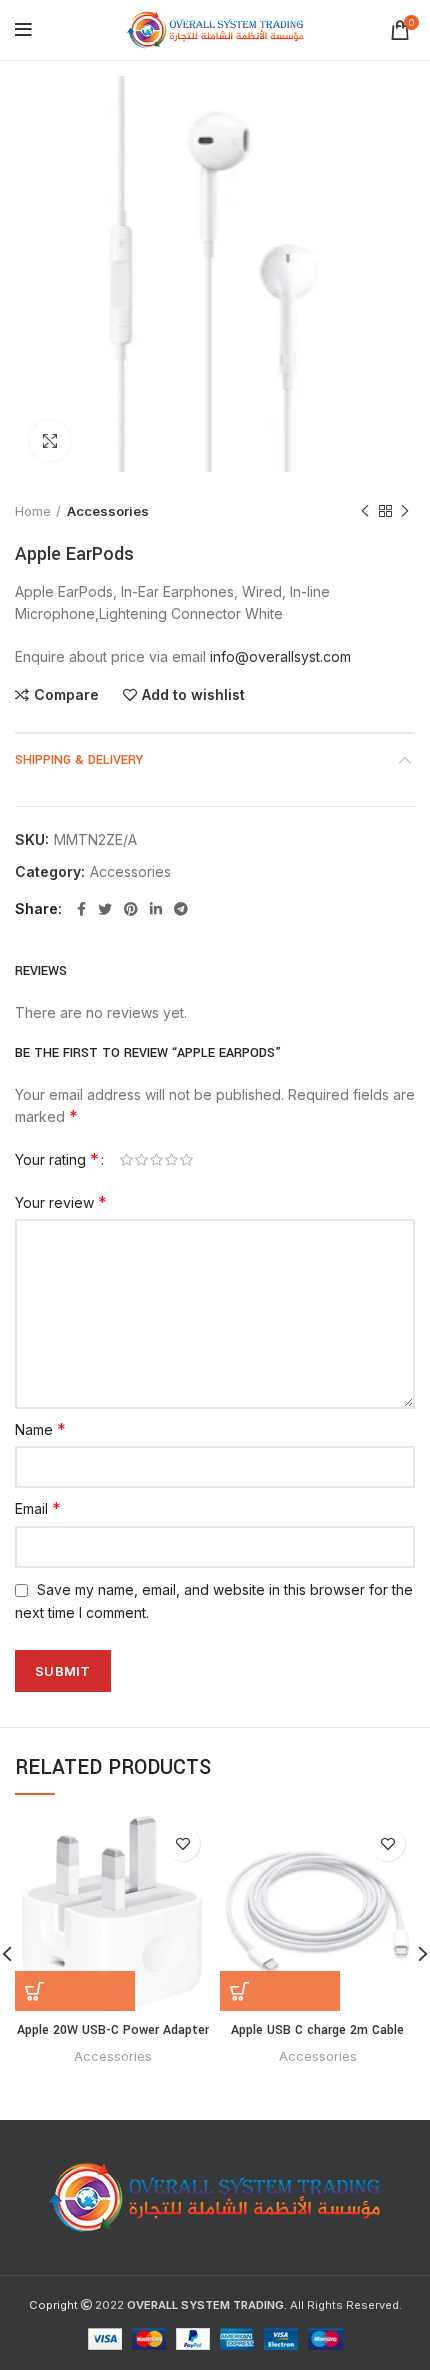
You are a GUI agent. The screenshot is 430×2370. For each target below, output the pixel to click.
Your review (61, 1202)
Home (33, 511)
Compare (66, 695)
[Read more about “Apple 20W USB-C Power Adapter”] (75, 1991)
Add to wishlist (193, 695)
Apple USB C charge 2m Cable (317, 2030)
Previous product (365, 511)
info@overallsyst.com (280, 656)
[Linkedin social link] (156, 909)
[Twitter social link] (105, 909)
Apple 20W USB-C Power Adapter (113, 2030)
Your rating (57, 1159)
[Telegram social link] (181, 909)
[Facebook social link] (81, 909)
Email (38, 1508)
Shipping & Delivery (79, 760)
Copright (53, 2305)
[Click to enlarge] (50, 441)
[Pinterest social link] (131, 909)
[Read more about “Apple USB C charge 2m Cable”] (280, 1991)
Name (40, 1429)
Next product (405, 511)
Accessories (108, 511)
